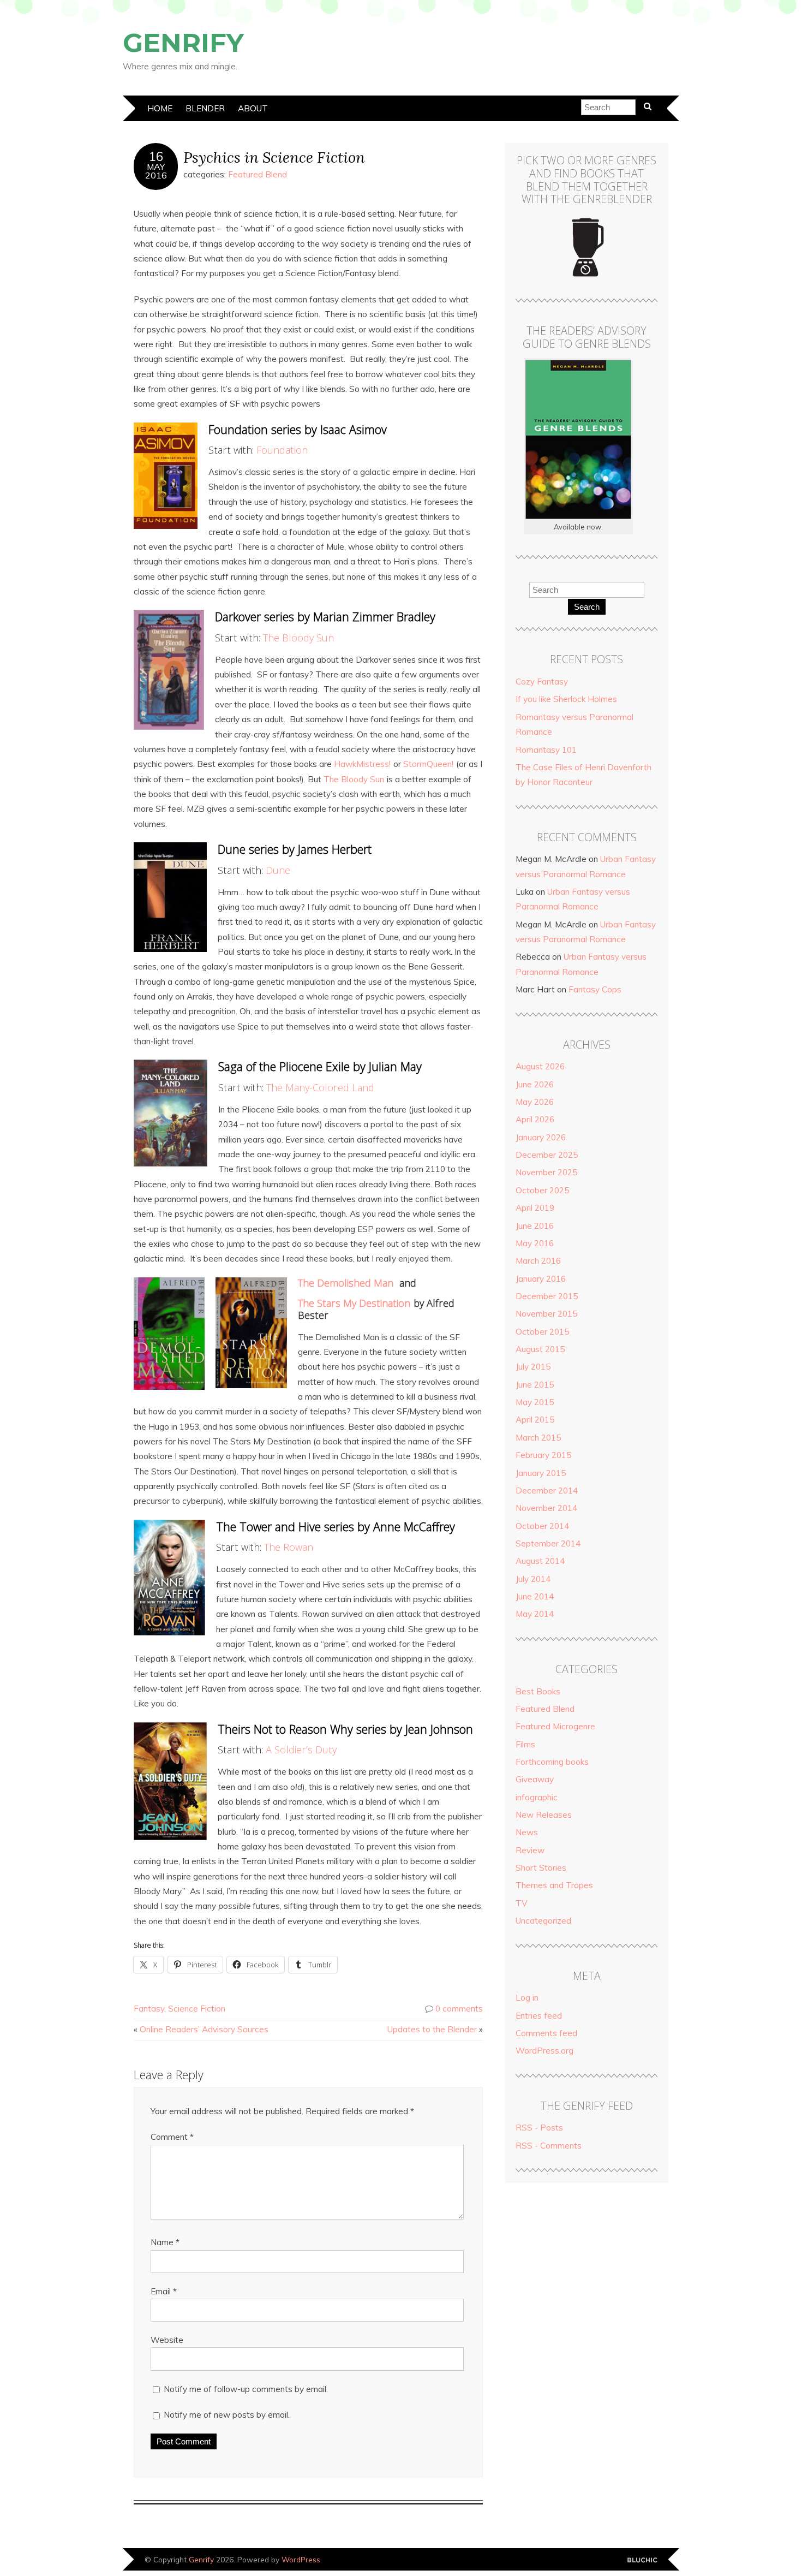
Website (167, 2340)
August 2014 (540, 1561)
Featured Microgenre (555, 1726)
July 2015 (533, 1367)
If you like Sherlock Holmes (566, 699)
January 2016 (541, 1279)
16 (156, 157)
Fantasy (149, 2009)
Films (525, 1744)
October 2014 (542, 1526)
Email (164, 2291)
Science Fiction (197, 2009)
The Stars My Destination (354, 1303)
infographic (537, 1797)
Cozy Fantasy (542, 682)
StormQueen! (428, 764)
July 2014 (533, 1579)
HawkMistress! (362, 764)
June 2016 (535, 1226)
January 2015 (541, 1473)
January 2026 (541, 1137)
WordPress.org (544, 2051)
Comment (172, 2137)
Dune (278, 870)
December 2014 (547, 1491)
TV (522, 1903)
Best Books (538, 1691)
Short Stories (541, 1868)
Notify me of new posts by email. (227, 2415)
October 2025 (542, 1190)
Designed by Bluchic (642, 2560)
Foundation (282, 450)
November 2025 (546, 1172)
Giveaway (535, 1779)
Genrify (183, 43)
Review (530, 1850)
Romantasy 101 (546, 750)
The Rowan (289, 1547)
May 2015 (535, 1402)
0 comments (459, 2009)
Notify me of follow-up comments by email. (246, 2389)
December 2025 (547, 1155)
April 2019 (535, 1208)
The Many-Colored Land (320, 1087)
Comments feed (546, 2033)
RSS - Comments (549, 2146)
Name (165, 2242)
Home (160, 108)
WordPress (301, 2559)
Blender (205, 108)
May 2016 (535, 1243)
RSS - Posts (539, 2128)
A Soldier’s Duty (301, 1750)
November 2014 (546, 1508)
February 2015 (543, 1455)
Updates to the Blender (432, 2029)
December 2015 (547, 1296)
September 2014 (548, 1543)
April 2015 (535, 1420)
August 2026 (540, 1066)
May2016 (156, 171)
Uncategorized (543, 1921)
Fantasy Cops (595, 989)
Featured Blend (258, 174)
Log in (527, 1998)
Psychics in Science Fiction (274, 157)
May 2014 (535, 1614)
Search (587, 607)
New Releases (544, 1815)
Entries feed (539, 2016)
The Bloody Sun (298, 638)
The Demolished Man (346, 1283)
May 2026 (535, 1102)
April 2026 (535, 1119)
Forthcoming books (552, 1762)
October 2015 (542, 1332)
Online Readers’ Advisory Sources (204, 2029)
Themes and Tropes (554, 1885)
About (253, 108)
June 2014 (535, 1596)
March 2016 (538, 1261)
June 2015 (535, 1385)
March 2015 (538, 1438)
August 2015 (540, 1349)
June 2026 (535, 1084)
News (527, 1832)
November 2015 (546, 1314)
